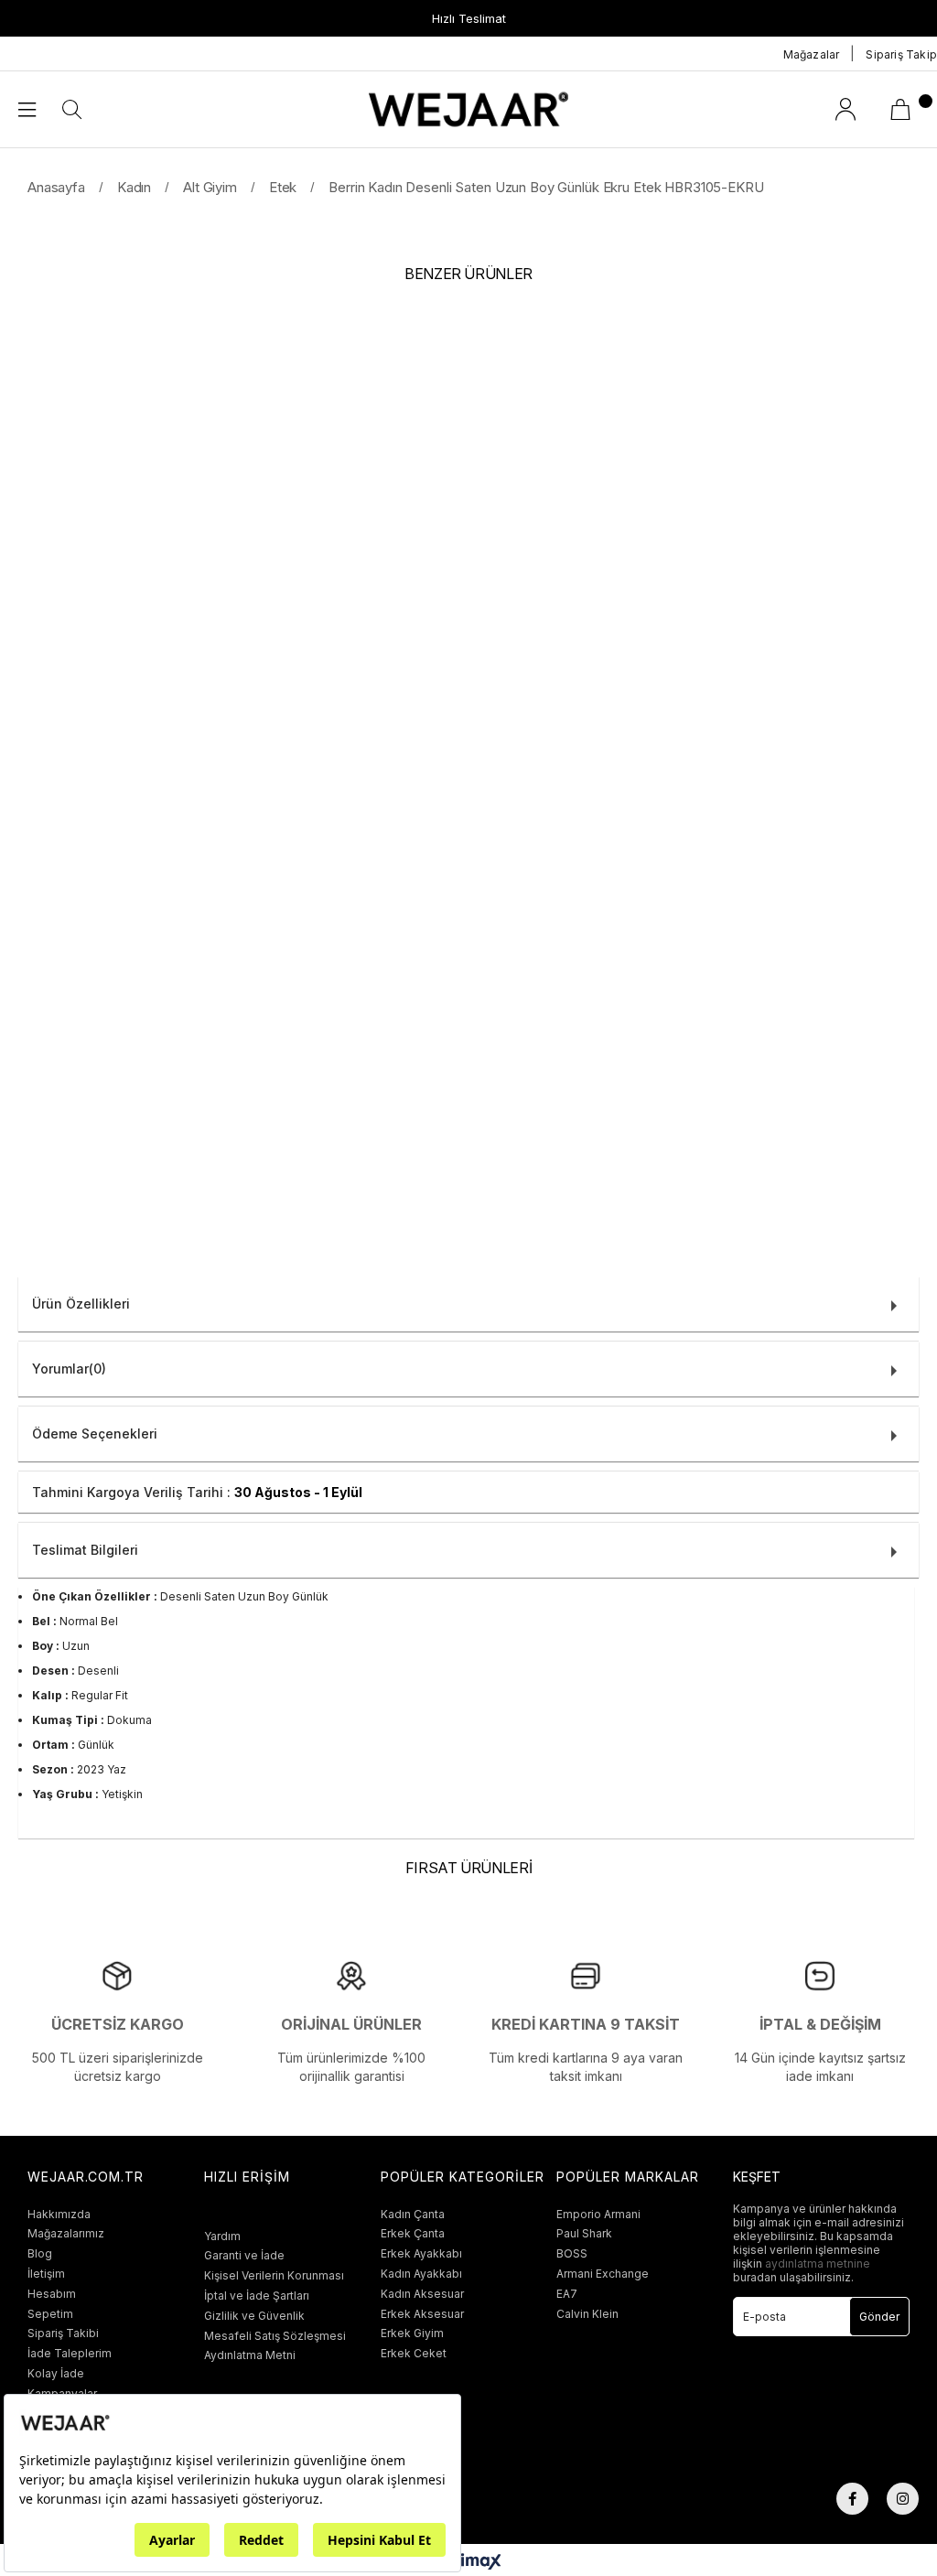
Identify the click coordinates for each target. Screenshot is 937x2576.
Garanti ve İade (244, 2255)
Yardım (222, 2236)
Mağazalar (812, 54)
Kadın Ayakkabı (421, 2274)
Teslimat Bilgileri (85, 1550)
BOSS (572, 2253)
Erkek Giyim (412, 2333)
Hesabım (52, 2294)
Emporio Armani (598, 2214)
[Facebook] (852, 2499)
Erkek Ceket (414, 2353)
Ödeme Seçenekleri (95, 1434)
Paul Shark (584, 2233)
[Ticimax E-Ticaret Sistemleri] (469, 2563)
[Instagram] (903, 2499)
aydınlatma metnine (818, 2263)
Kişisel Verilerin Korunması (274, 2275)
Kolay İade (56, 2373)
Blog (40, 2253)
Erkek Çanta (413, 2233)
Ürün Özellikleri (81, 1304)
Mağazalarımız (66, 2233)
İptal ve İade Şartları (257, 2296)
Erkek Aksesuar (422, 2314)
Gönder (879, 2317)
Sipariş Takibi (63, 2333)
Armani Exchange (603, 2274)
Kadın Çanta (413, 2214)
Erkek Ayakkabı (421, 2253)
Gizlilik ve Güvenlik (254, 2316)
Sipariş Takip (901, 54)
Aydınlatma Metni (250, 2355)
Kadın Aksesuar (422, 2294)
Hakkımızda (59, 2214)
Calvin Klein (587, 2314)
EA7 (567, 2294)
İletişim (46, 2274)
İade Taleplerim (70, 2353)
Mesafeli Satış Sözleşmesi (275, 2336)
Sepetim (50, 2314)
